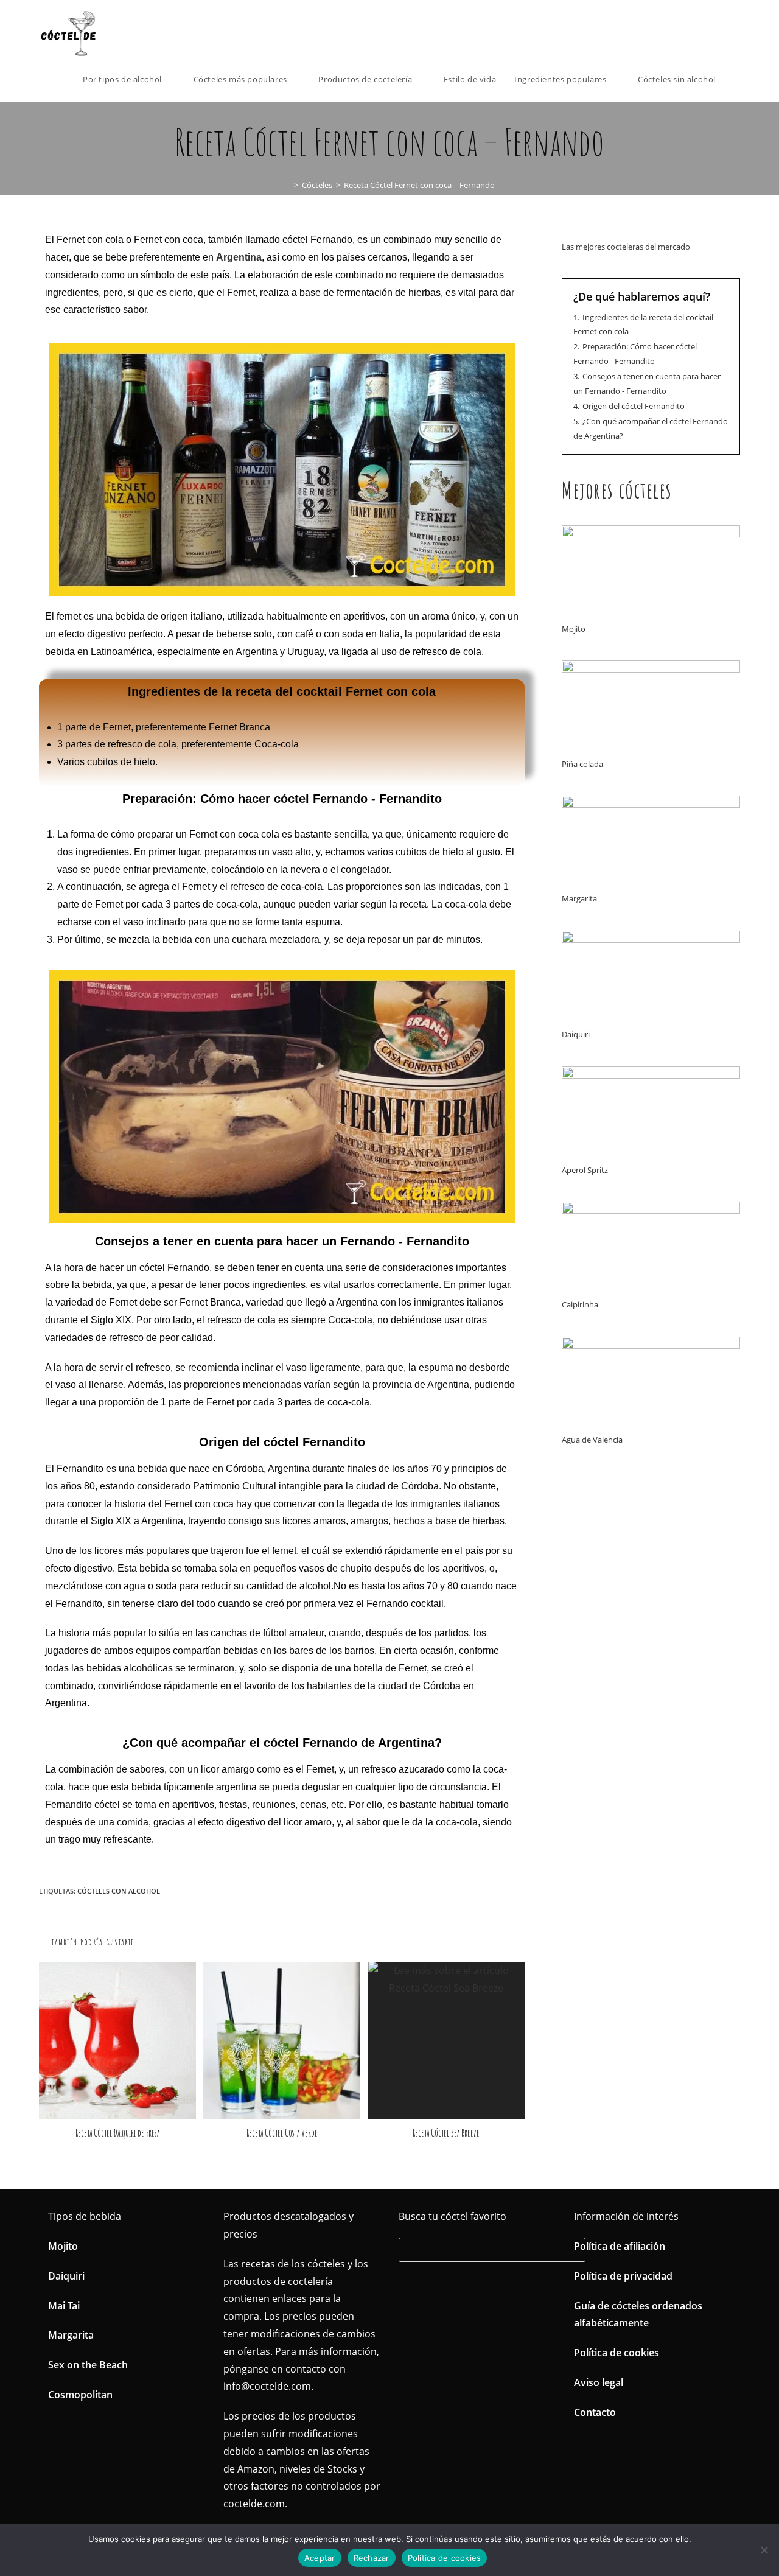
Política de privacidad (623, 2276)
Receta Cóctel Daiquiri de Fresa (117, 2133)
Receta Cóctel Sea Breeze (446, 2133)
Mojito (574, 629)
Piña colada (582, 764)
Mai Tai (64, 2306)
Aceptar (320, 2558)
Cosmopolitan (80, 2395)
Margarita (579, 898)
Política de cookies (617, 2353)
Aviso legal (599, 2382)
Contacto (595, 2412)
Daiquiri (576, 1034)
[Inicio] (287, 185)
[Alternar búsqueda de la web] (737, 79)
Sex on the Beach (88, 2365)
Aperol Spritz (585, 1170)
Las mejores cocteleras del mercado (626, 247)
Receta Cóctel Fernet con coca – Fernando (419, 185)
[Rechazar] (764, 2550)
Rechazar (372, 2558)
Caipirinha (580, 1304)
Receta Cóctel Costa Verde (282, 2133)
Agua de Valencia (592, 1440)
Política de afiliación (620, 2246)
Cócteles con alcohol (119, 1891)
